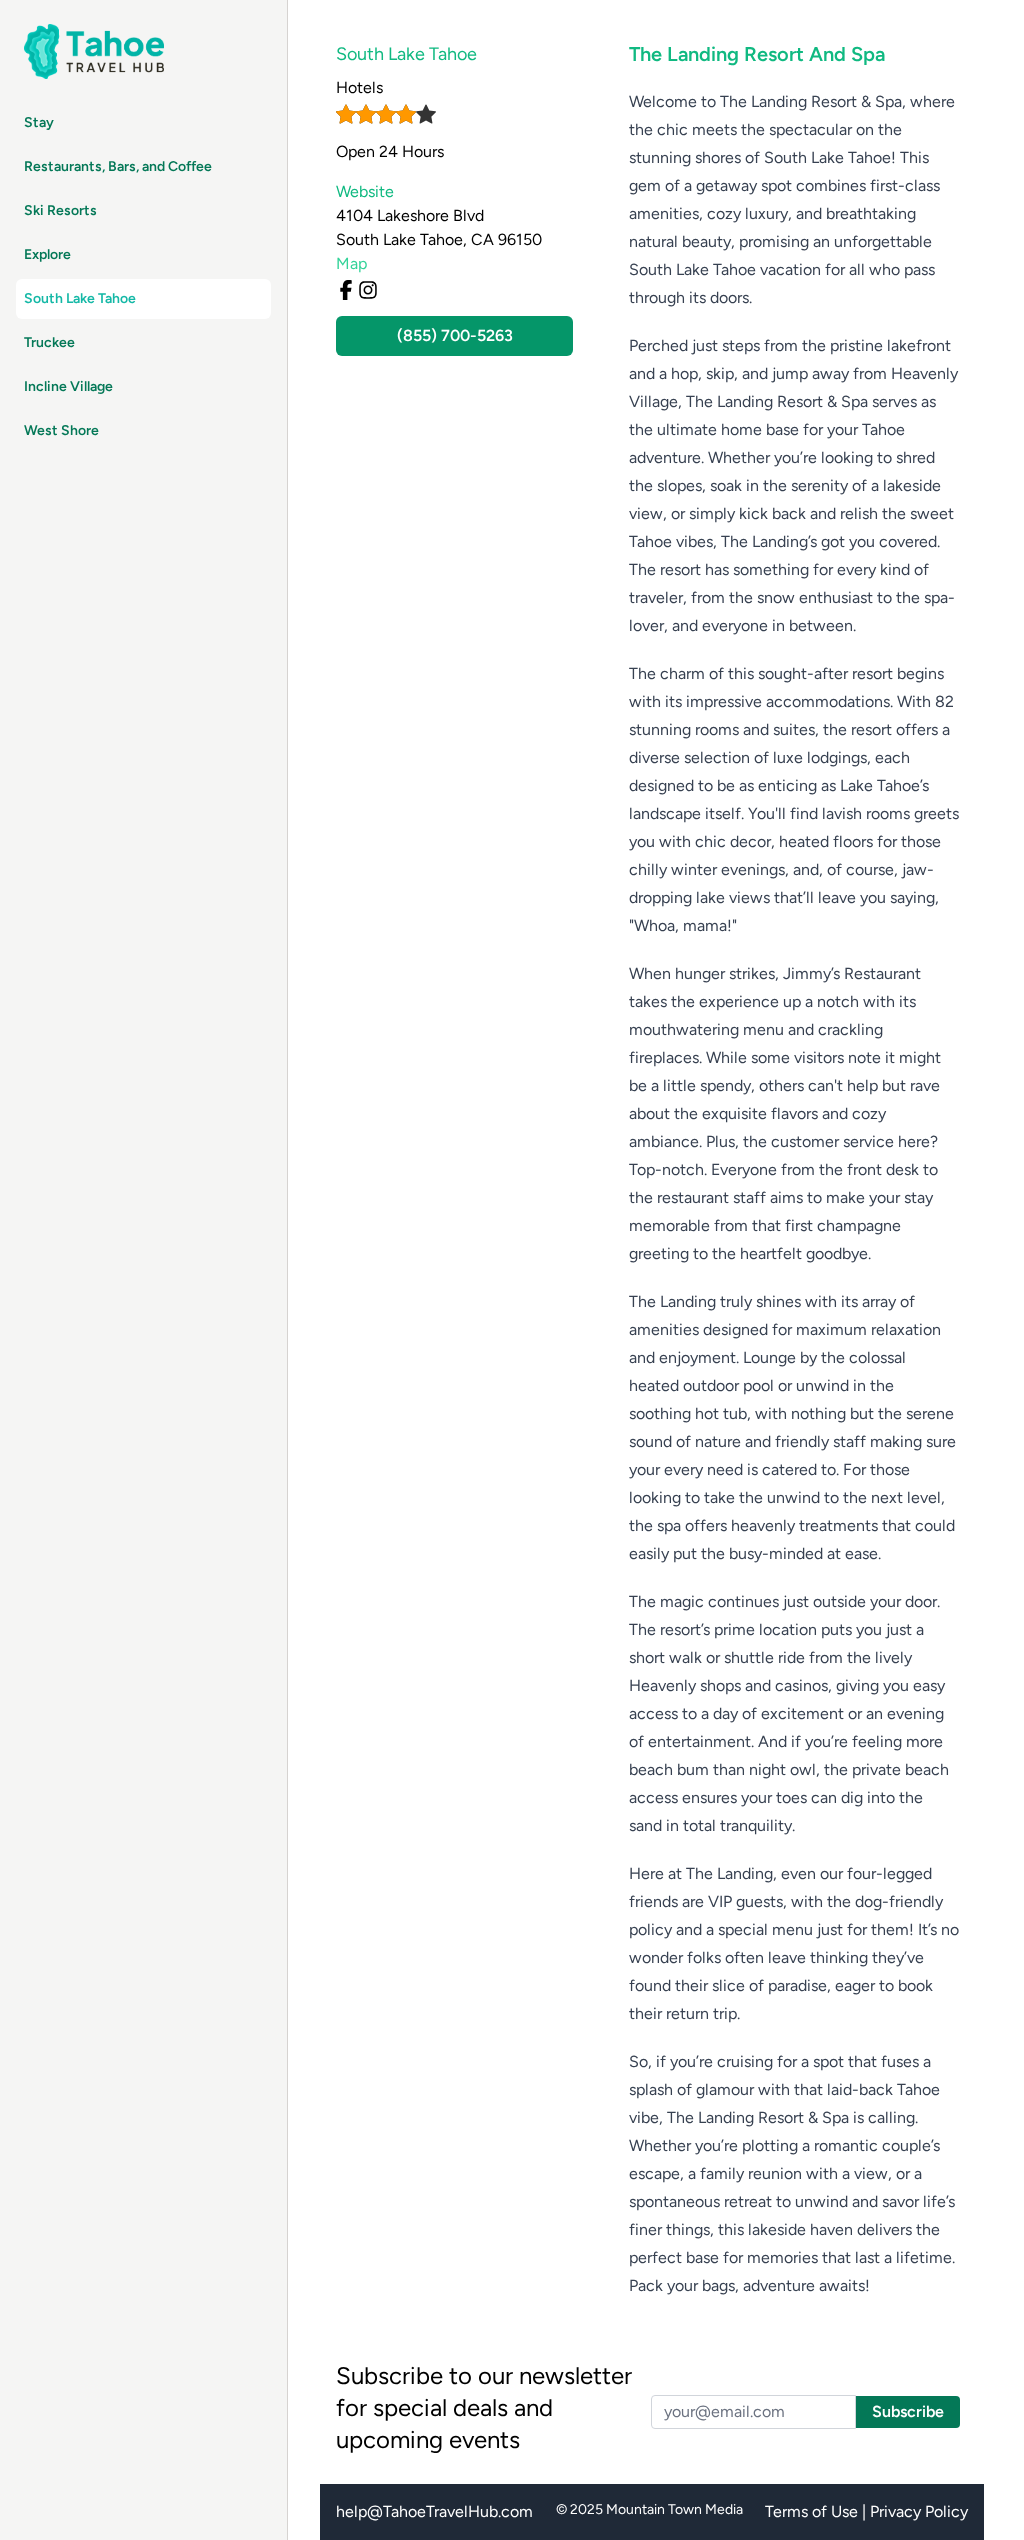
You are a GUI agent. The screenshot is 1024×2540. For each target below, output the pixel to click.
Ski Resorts (60, 210)
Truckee (49, 342)
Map (351, 263)
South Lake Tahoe (80, 298)
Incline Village (68, 386)
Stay (39, 122)
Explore (47, 254)
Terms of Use (811, 2511)
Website (365, 191)
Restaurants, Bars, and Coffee (118, 166)
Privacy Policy (919, 2511)
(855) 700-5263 (455, 335)
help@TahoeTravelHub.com (434, 2511)
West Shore (61, 430)
